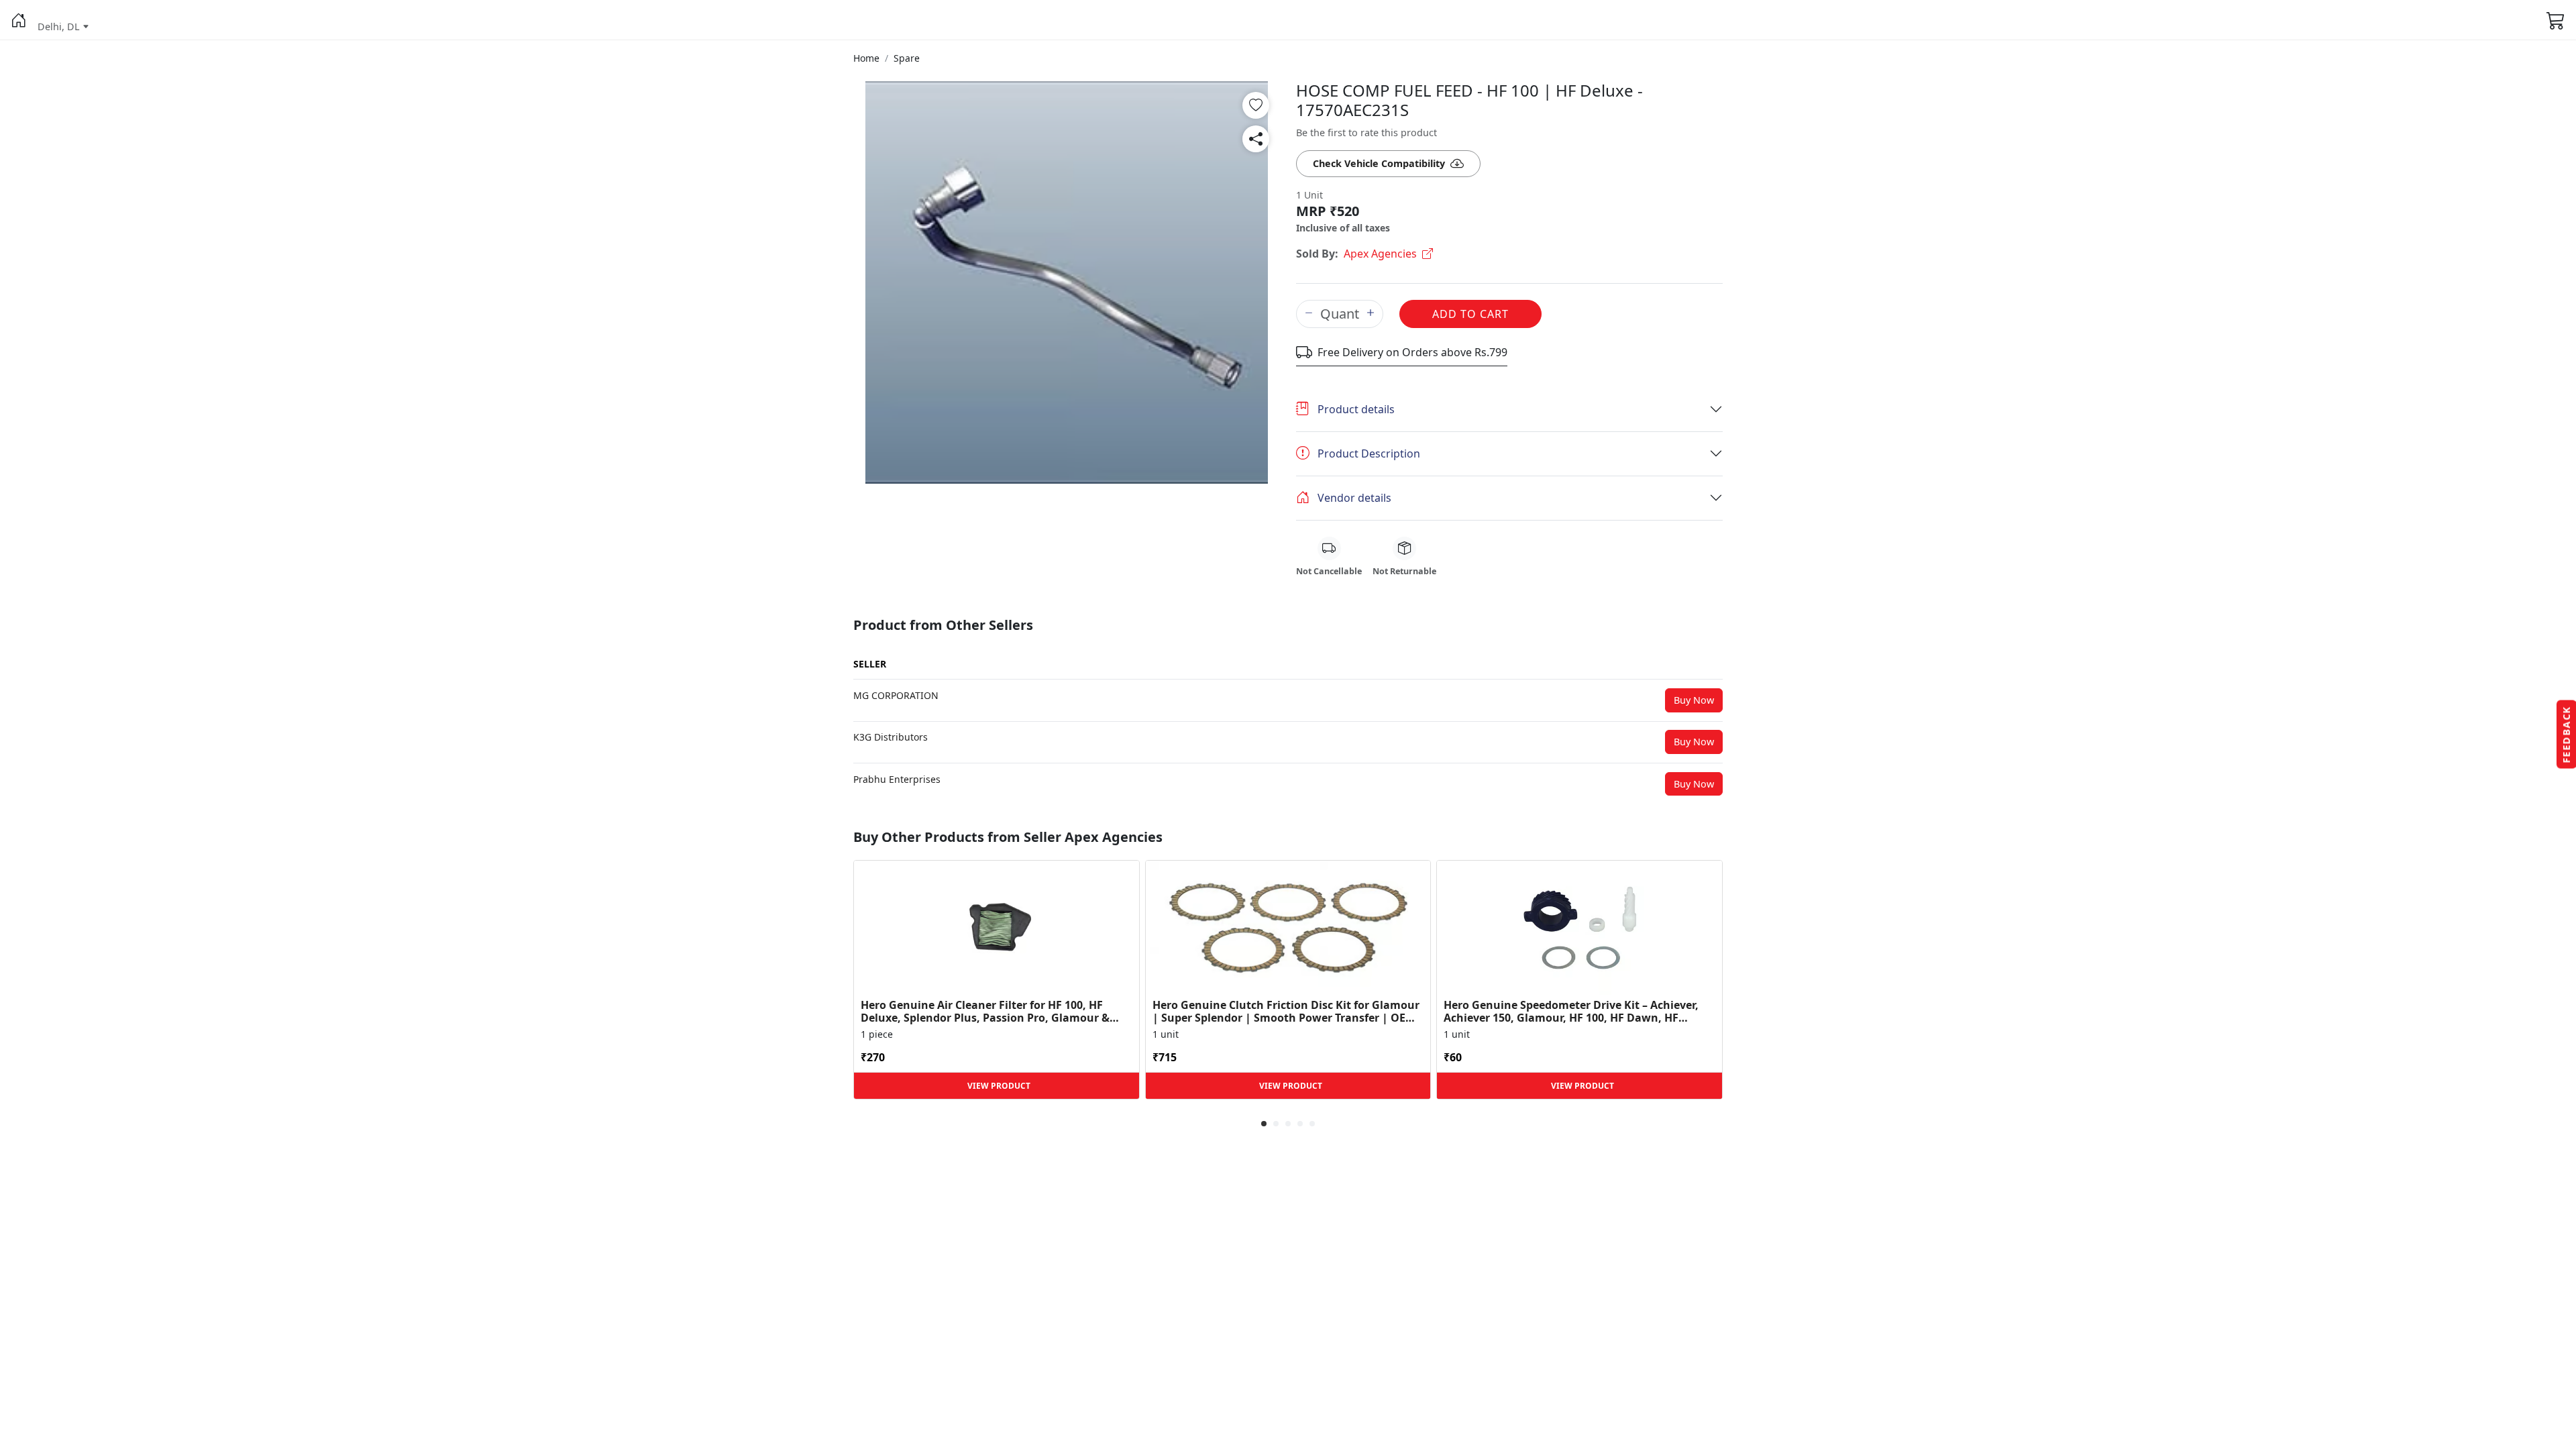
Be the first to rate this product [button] (1366, 132)
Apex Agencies (1380, 254)
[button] (19, 20)
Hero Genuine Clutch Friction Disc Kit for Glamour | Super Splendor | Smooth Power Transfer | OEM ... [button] (1286, 1012)
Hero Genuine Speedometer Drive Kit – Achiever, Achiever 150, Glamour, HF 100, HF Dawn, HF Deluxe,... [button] (1571, 1012)
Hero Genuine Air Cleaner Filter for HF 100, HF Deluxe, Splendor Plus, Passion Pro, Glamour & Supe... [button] (985, 1012)
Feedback (2566, 735)
